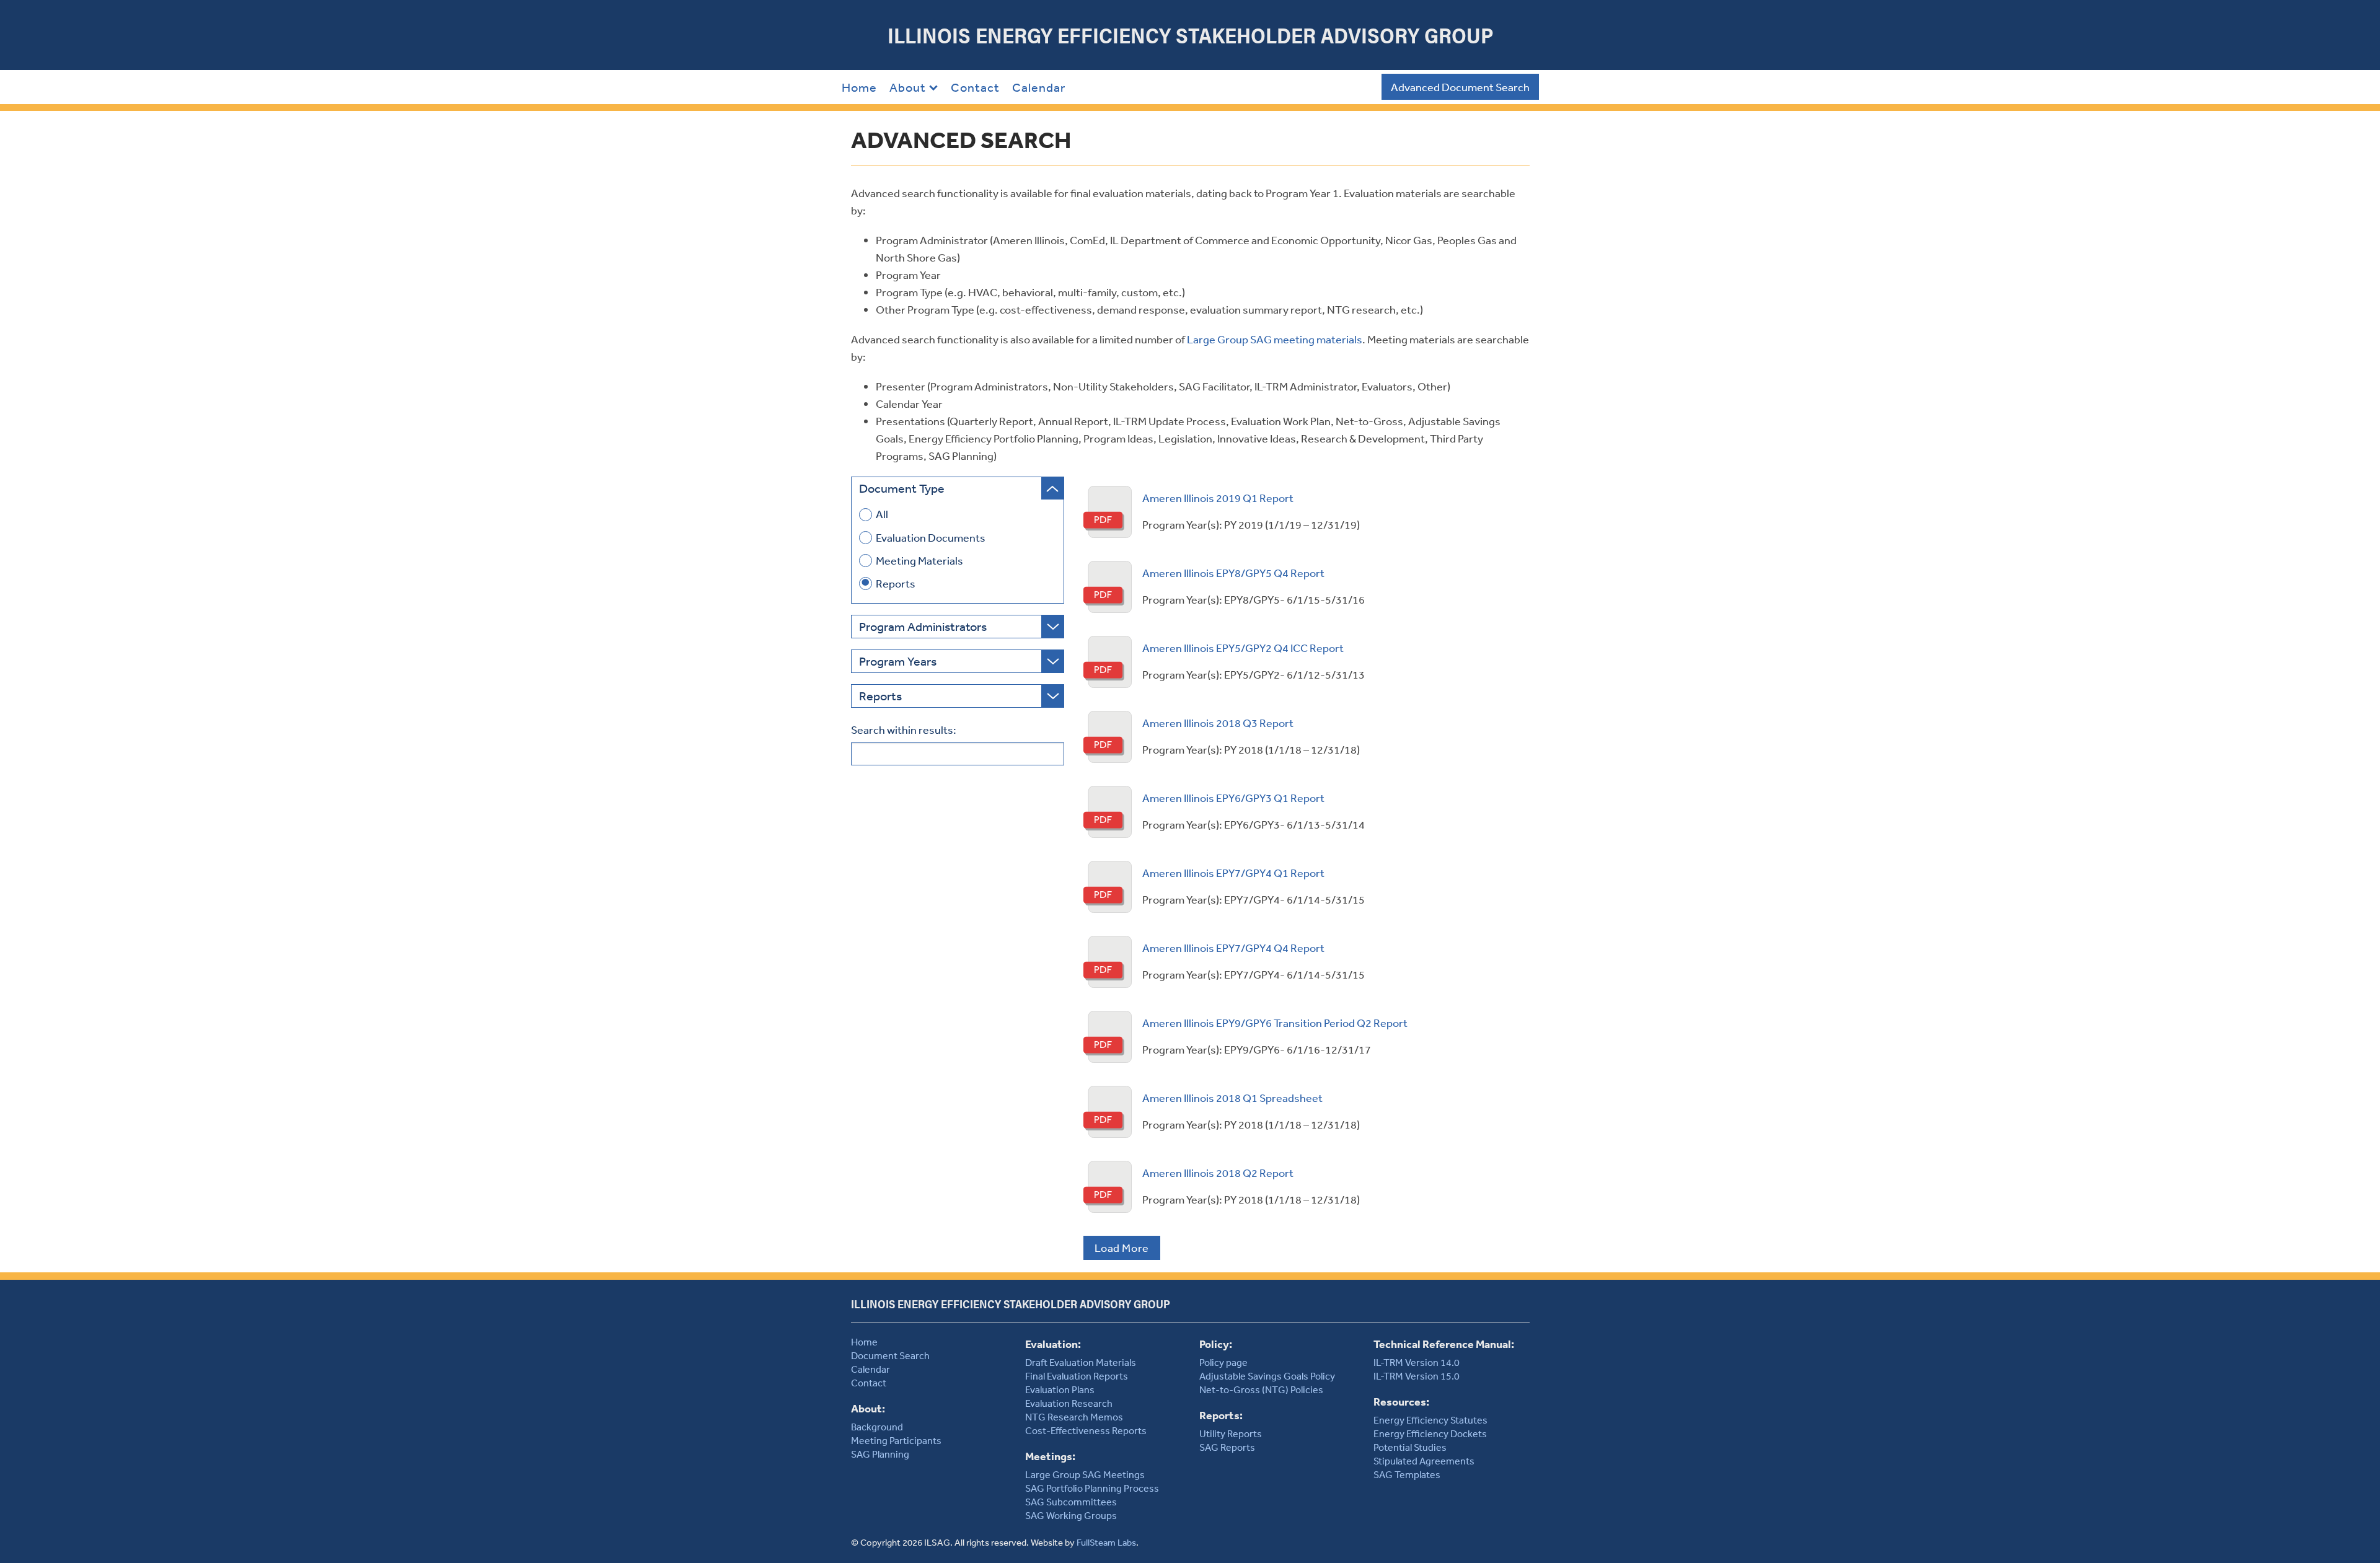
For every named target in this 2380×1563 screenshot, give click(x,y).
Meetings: (1050, 1456)
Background (877, 1427)
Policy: (1216, 1344)
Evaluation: (1053, 1344)
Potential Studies (1410, 1447)
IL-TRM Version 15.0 (1417, 1376)
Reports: (1221, 1415)
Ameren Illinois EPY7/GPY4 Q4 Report (1233, 948)
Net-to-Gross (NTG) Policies (1261, 1389)
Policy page (1223, 1362)
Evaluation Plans (1060, 1389)
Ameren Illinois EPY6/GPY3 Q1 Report (1233, 798)
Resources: (1401, 1402)
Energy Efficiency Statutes (1430, 1420)
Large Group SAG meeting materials (1275, 339)
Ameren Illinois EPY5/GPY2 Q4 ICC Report (1243, 648)
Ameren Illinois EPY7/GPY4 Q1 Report (1233, 873)
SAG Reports (1227, 1447)
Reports (896, 583)
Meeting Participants (896, 1440)
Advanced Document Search (1460, 87)
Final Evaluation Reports (1077, 1376)
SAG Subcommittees (1071, 1502)
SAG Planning (880, 1454)
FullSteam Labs (1106, 1542)
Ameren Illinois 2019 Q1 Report (1218, 498)
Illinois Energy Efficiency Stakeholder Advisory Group (1190, 35)
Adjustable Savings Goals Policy (1267, 1376)
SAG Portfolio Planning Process (1092, 1488)
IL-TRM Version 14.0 (1417, 1362)
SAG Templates (1407, 1474)
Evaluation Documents (931, 538)
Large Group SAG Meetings (1085, 1474)
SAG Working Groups (1071, 1515)
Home (859, 87)
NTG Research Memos (1074, 1417)
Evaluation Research (1069, 1403)
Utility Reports (1231, 1433)
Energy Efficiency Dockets (1430, 1433)
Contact (975, 87)
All (882, 514)
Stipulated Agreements (1424, 1461)
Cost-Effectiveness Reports (1086, 1430)
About (908, 87)
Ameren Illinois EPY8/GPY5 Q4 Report (1233, 573)
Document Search (890, 1355)
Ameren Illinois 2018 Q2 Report (1218, 1173)
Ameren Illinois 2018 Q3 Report (1218, 723)
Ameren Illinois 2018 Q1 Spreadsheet (1232, 1098)
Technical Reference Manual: (1444, 1344)
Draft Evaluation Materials (1081, 1362)
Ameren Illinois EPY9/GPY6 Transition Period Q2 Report (1275, 1023)
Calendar (1039, 87)
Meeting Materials (919, 561)
